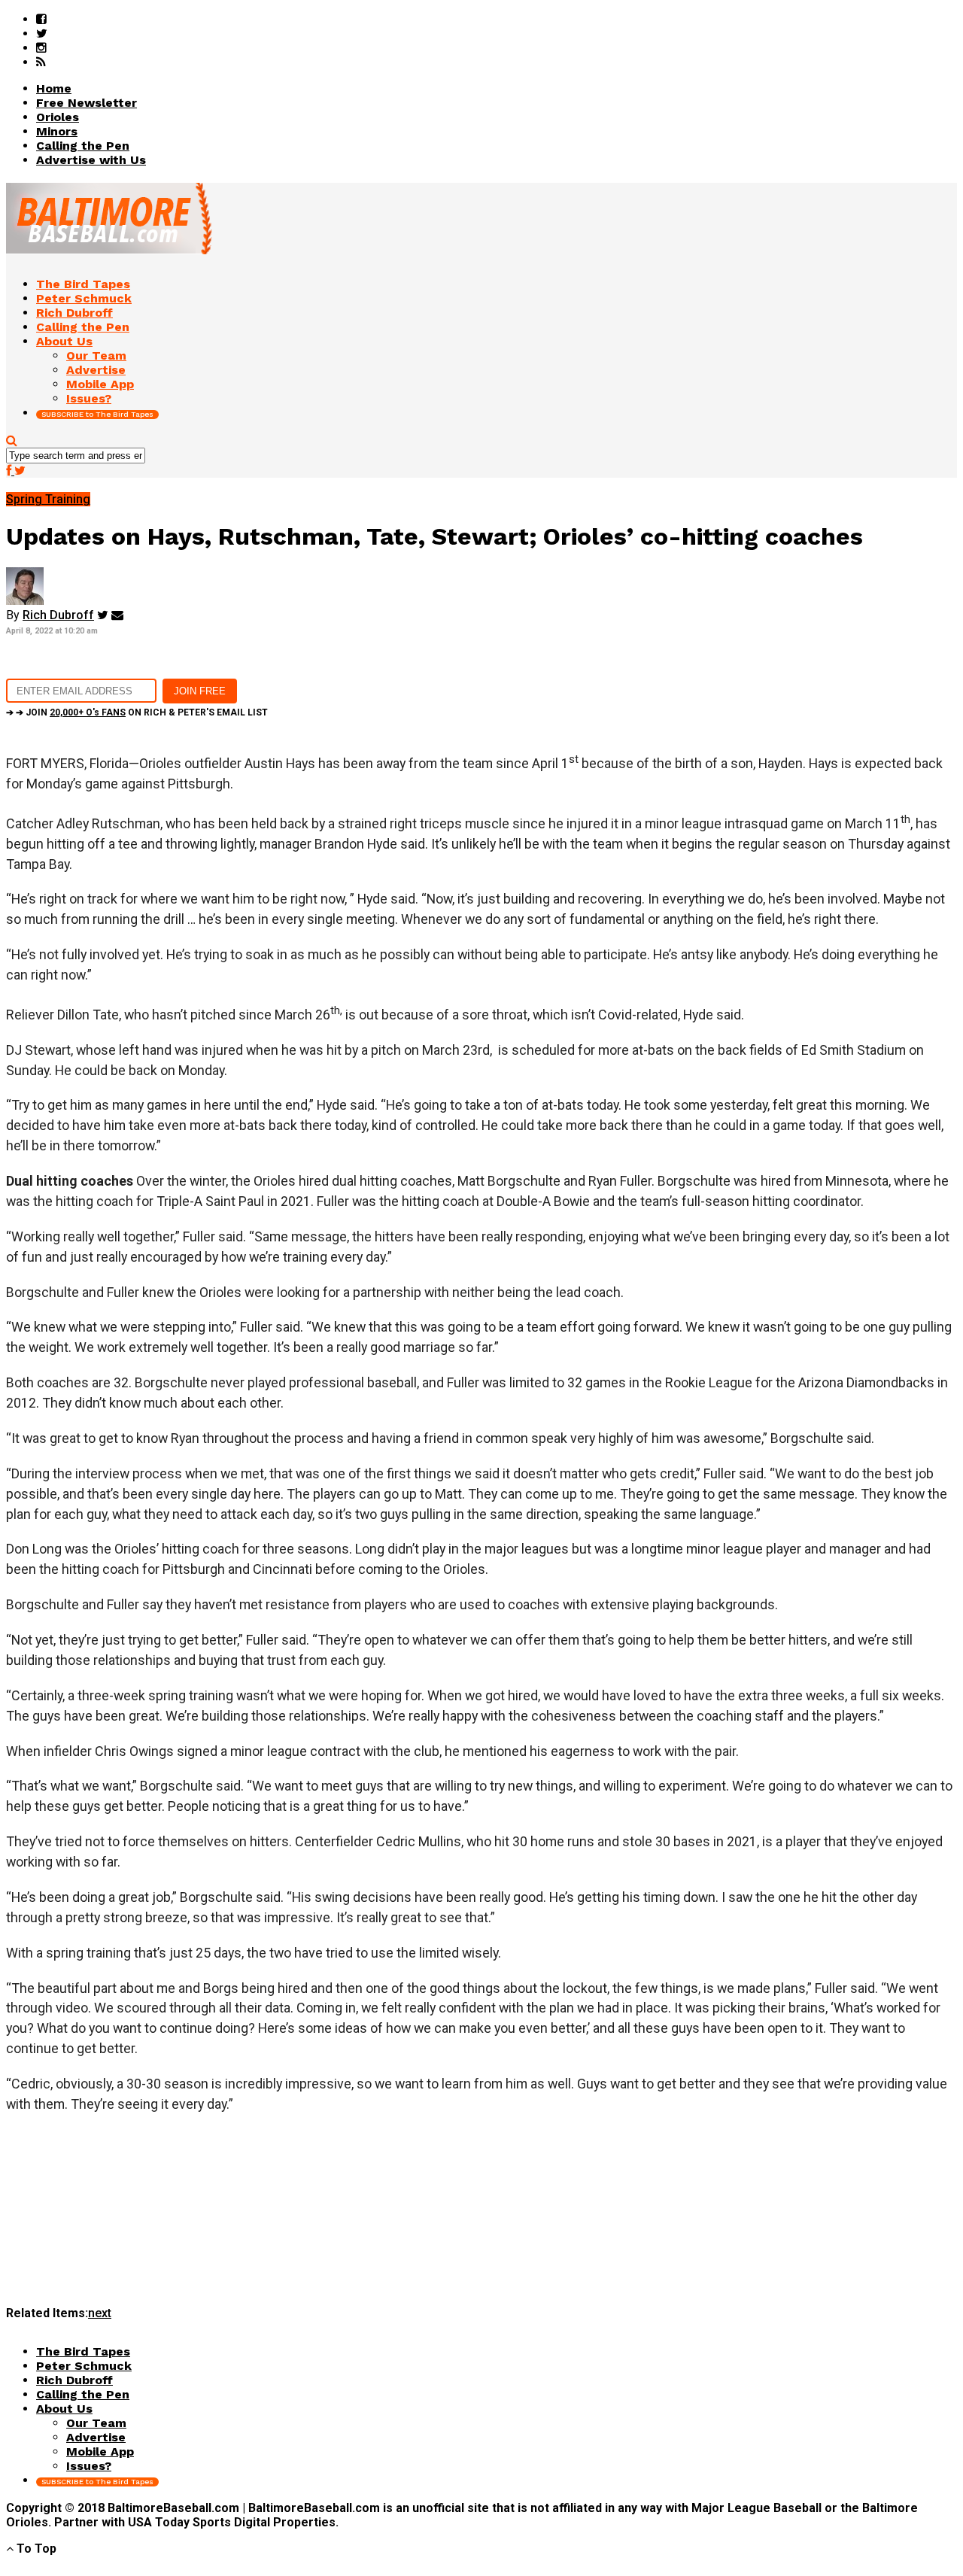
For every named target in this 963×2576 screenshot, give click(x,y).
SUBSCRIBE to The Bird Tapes (97, 414)
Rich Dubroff (58, 615)
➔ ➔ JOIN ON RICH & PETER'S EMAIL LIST (137, 712)
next (100, 2313)
